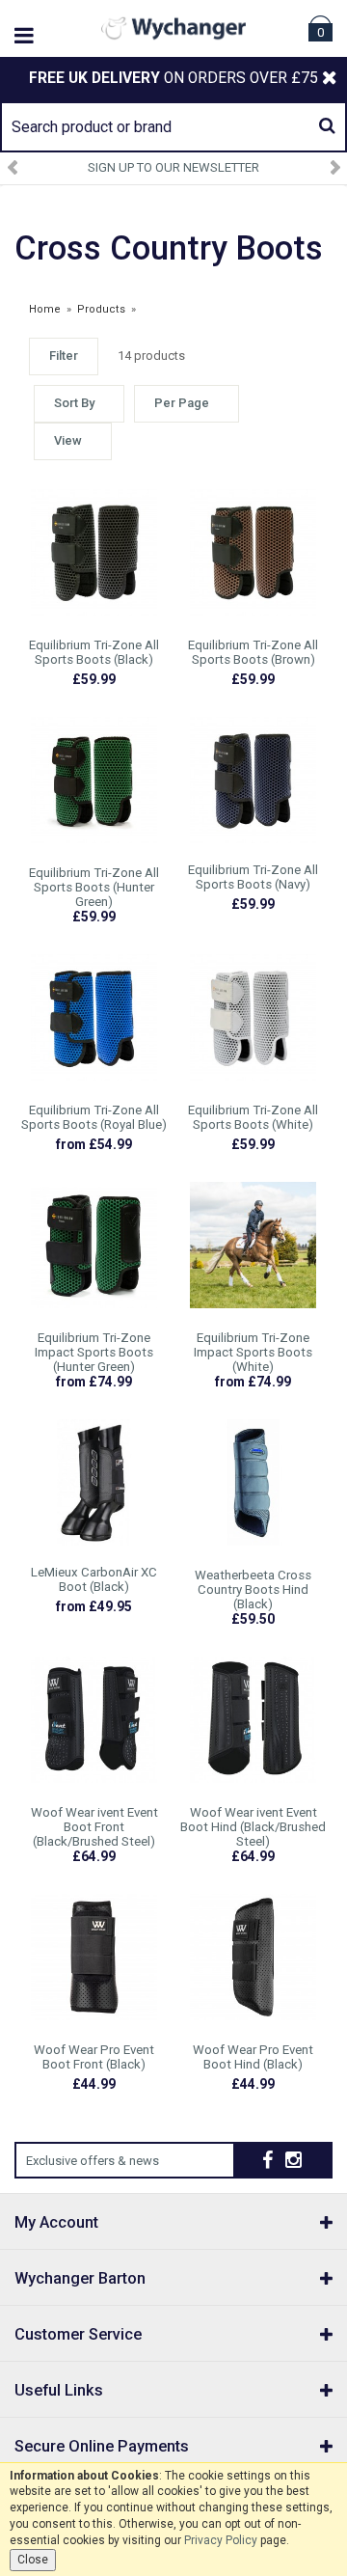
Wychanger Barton (80, 2278)
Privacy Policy (221, 2540)
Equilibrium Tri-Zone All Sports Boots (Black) (94, 652)
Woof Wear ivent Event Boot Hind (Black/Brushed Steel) (253, 1827)
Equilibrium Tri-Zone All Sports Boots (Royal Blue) (94, 1117)
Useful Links (59, 2390)
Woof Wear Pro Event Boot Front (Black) (94, 2057)
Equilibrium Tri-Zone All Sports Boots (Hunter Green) (94, 887)
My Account (56, 2222)
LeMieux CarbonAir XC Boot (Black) (94, 1579)
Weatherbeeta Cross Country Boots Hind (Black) (253, 1589)
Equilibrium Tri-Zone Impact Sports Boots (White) (253, 1352)
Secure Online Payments (102, 2446)
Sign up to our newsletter (173, 167)
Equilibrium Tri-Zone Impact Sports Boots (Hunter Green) (94, 1352)
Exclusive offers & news (93, 2161)
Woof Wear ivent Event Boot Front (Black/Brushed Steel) (94, 1827)
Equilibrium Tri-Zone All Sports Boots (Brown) (253, 652)
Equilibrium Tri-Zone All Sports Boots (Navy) (253, 877)
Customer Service (78, 2334)
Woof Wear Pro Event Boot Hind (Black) (253, 2057)
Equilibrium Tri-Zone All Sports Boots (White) (253, 1117)
